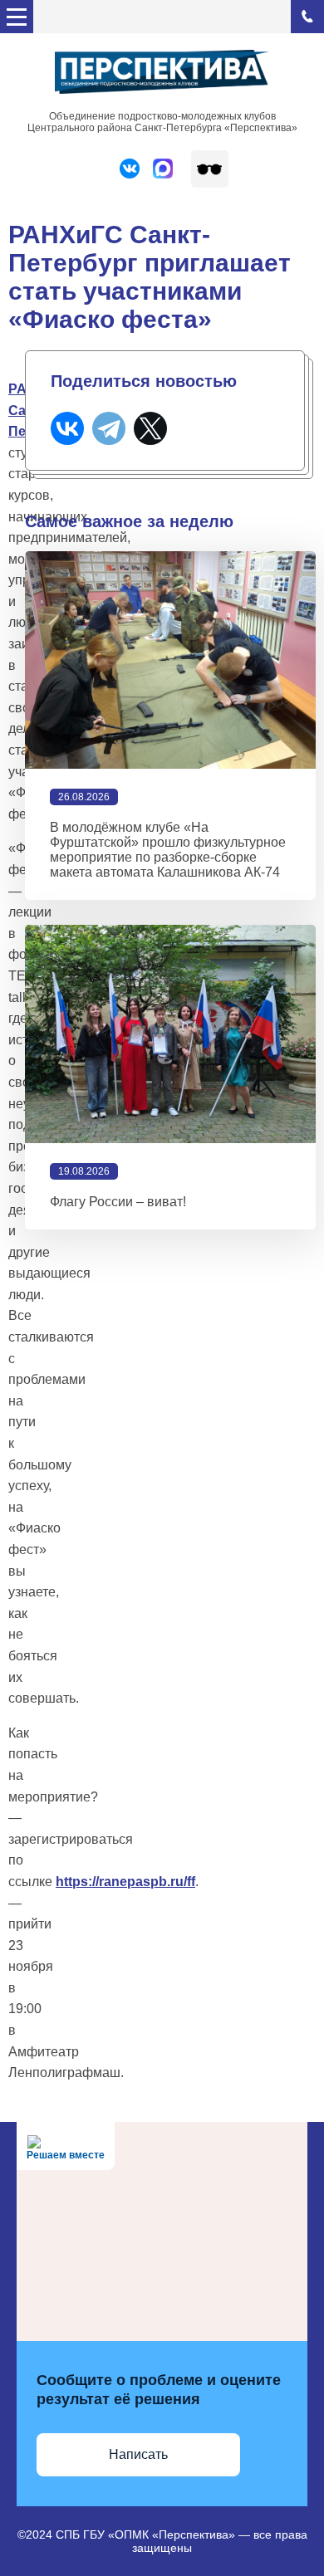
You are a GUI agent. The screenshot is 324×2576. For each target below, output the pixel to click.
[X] (150, 428)
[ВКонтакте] (67, 428)
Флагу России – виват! (118, 1202)
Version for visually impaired (210, 169)
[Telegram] (109, 428)
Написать (138, 2454)
